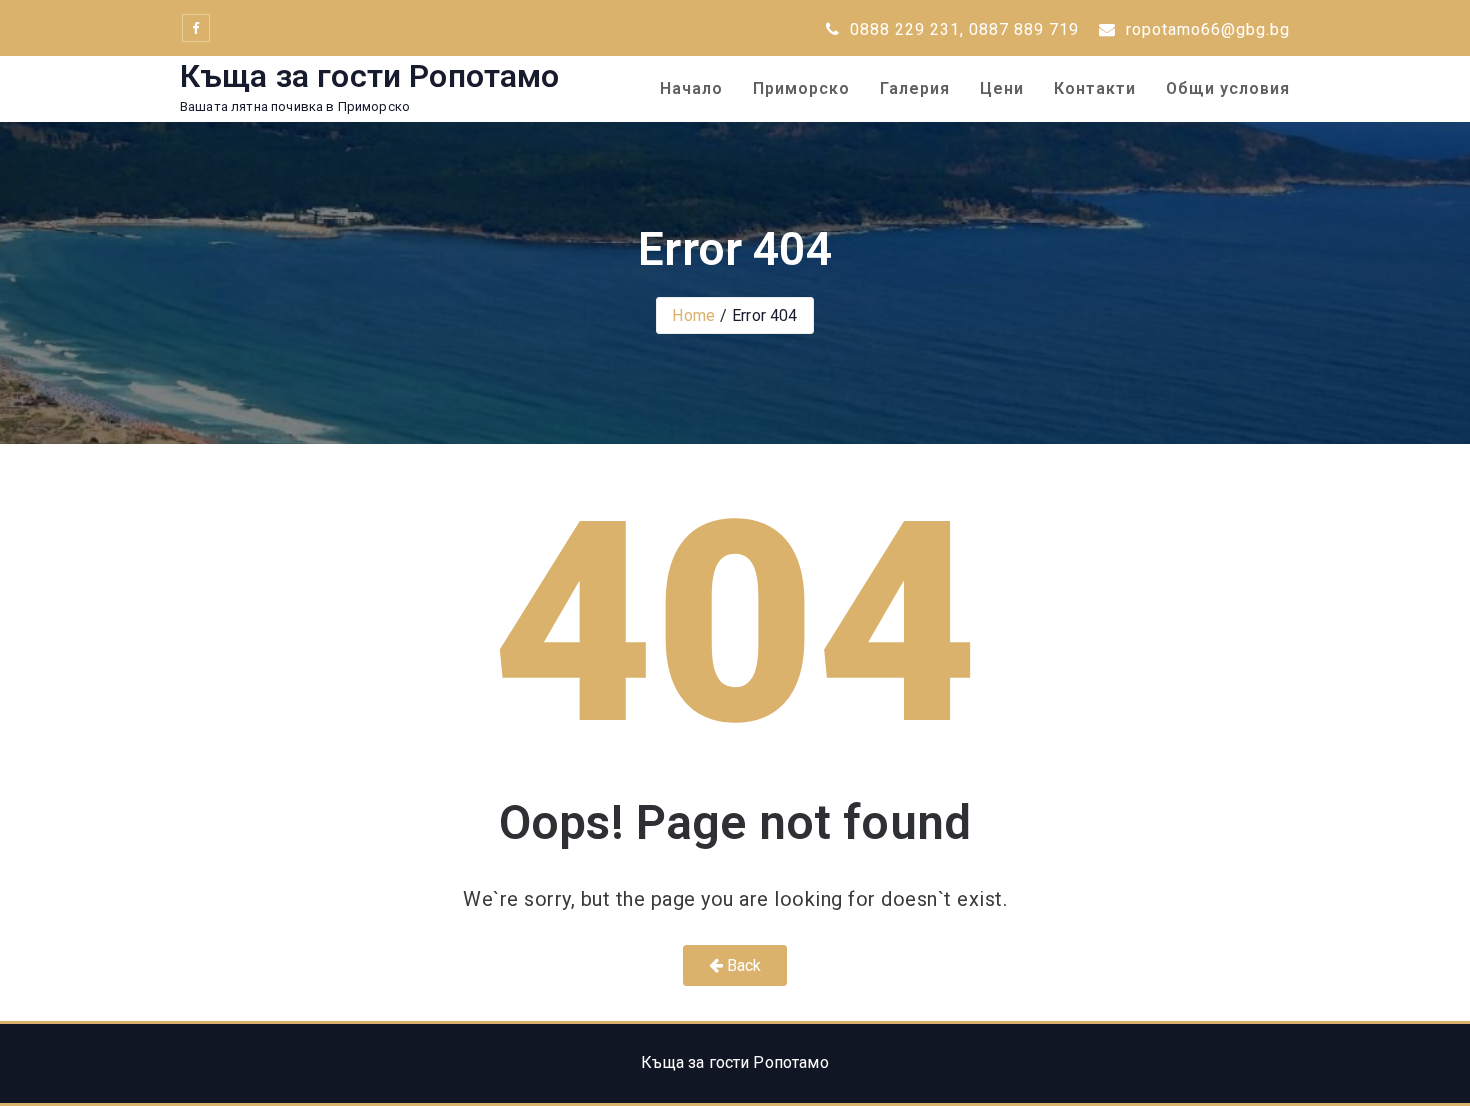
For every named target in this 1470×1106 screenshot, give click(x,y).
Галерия (915, 89)
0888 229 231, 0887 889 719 (962, 29)
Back (742, 965)
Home (693, 315)
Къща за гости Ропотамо (370, 76)
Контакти (1095, 89)
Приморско (801, 89)
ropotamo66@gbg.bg (1205, 29)
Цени (1002, 89)
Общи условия (1228, 89)
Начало (691, 89)
